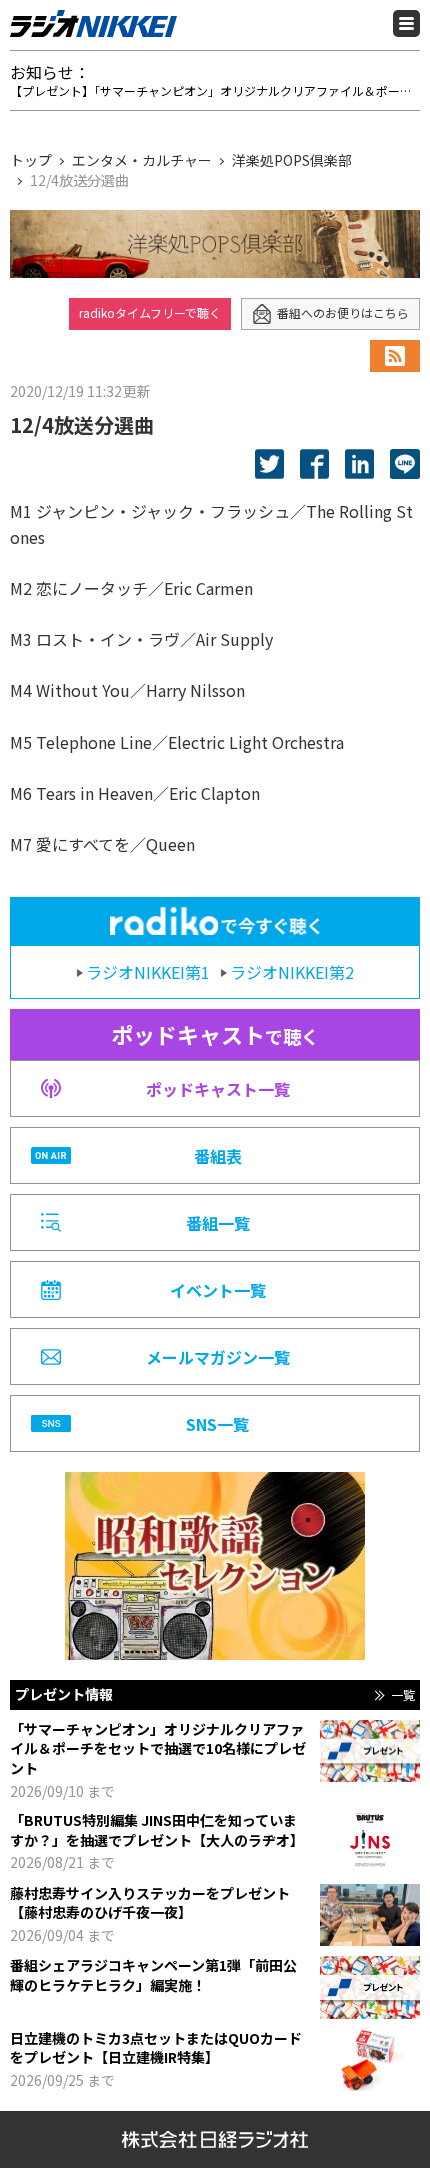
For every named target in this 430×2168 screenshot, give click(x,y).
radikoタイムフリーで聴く (150, 312)
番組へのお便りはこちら (343, 312)
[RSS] (395, 356)
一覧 (403, 1695)
